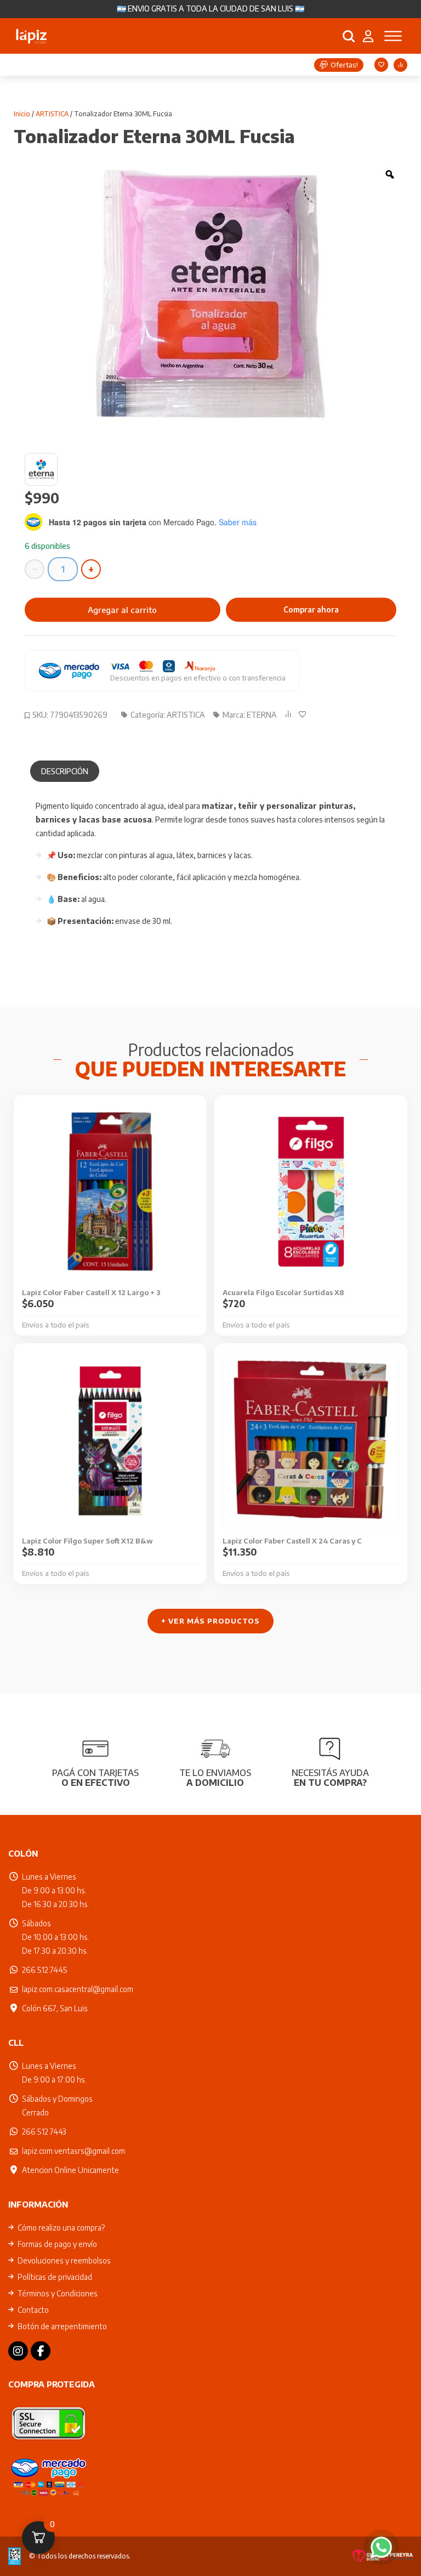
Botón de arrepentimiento (62, 2326)
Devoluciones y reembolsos (64, 2260)
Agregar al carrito (122, 610)
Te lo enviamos (215, 1777)
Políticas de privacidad (55, 2277)
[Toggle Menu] (393, 36)
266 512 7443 (44, 2132)
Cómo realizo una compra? (61, 2228)
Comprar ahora (311, 609)
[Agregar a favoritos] (305, 714)
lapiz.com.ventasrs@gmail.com (73, 2151)
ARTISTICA (52, 114)
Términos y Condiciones (58, 2293)
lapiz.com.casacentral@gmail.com (78, 1989)
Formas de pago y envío (57, 2244)
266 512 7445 (45, 1970)
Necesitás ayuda (330, 1777)
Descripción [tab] (65, 771)
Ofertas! (344, 65)
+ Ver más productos (210, 1621)
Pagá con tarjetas (95, 1777)
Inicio (22, 114)
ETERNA (262, 715)
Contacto (33, 2310)
